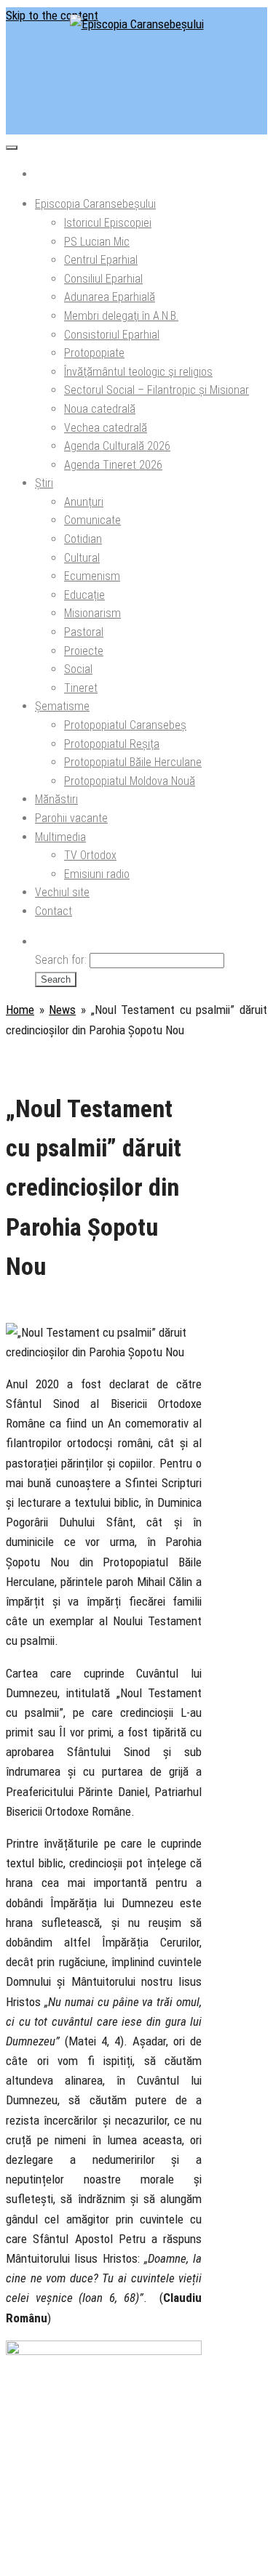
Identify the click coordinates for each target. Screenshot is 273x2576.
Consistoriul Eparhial (112, 335)
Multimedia (60, 837)
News (62, 1010)
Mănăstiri (56, 799)
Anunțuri (84, 502)
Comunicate (92, 520)
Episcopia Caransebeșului (95, 204)
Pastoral (84, 632)
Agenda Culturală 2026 (117, 446)
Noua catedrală (100, 409)
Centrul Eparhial (101, 260)
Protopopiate (94, 353)
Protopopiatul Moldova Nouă (130, 781)
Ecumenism (92, 576)
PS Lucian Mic (97, 242)
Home (20, 1010)
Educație (84, 595)
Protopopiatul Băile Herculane (133, 762)
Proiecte (84, 651)
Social (78, 669)
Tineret (81, 688)
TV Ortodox (90, 855)
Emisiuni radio (97, 874)
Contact (54, 911)
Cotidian (83, 539)
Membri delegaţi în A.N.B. (121, 316)
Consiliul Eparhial (103, 279)
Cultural (82, 558)
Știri (44, 483)
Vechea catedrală (106, 428)
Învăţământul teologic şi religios (138, 372)
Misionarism (92, 613)
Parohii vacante (71, 818)
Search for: (61, 960)
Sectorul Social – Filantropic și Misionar (157, 390)
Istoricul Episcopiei (108, 223)
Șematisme (62, 706)
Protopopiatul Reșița (112, 744)
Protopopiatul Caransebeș (125, 725)
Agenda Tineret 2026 (113, 465)
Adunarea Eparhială (110, 297)
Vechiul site (62, 892)
